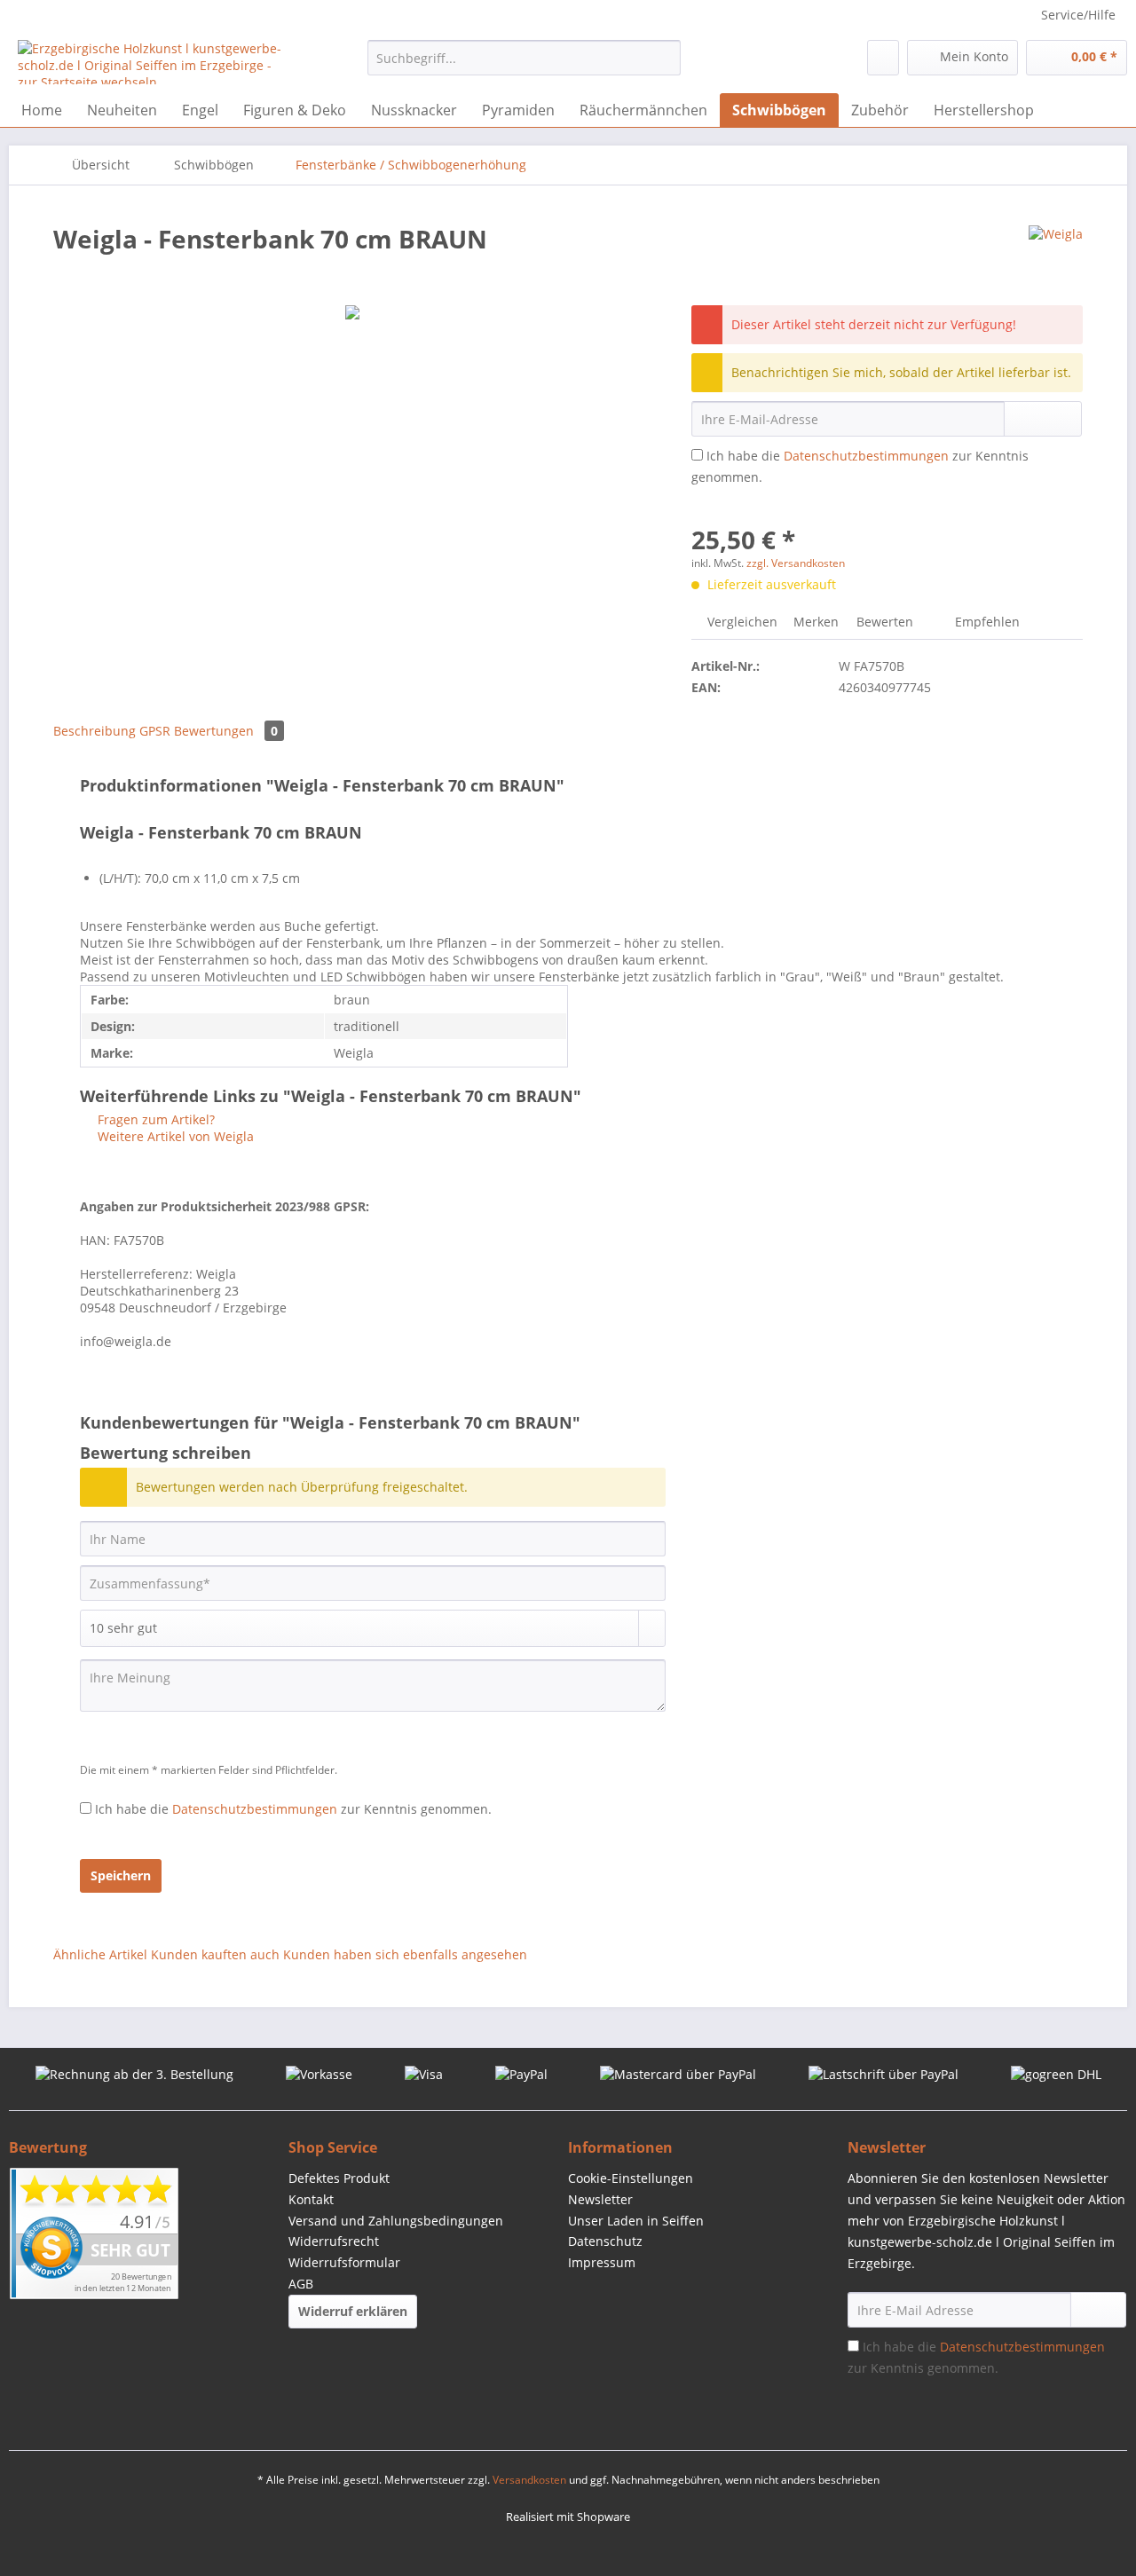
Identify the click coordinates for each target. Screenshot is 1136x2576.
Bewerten (885, 622)
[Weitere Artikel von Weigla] (1056, 256)
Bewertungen (226, 731)
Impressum (602, 2262)
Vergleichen (741, 622)
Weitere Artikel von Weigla (174, 1136)
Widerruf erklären (353, 2311)
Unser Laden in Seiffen (636, 2221)
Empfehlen (986, 622)
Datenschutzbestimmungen (866, 456)
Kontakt (311, 2199)
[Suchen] (664, 58)
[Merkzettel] (883, 58)
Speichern (121, 1875)
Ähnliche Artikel (100, 1954)
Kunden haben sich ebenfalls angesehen (405, 1954)
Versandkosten (529, 2480)
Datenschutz (605, 2241)
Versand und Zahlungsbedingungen (396, 2221)
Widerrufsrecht (334, 2241)
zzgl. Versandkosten (796, 563)
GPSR (155, 731)
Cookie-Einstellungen (631, 2178)
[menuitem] (524, 66)
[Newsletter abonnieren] (1098, 2310)
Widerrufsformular (344, 2262)
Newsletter (600, 2199)
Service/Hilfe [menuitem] (1078, 15)
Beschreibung (95, 731)
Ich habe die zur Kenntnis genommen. (293, 1809)
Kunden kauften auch (215, 1954)
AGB (301, 2284)
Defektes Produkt (339, 2178)
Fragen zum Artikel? (154, 1119)
